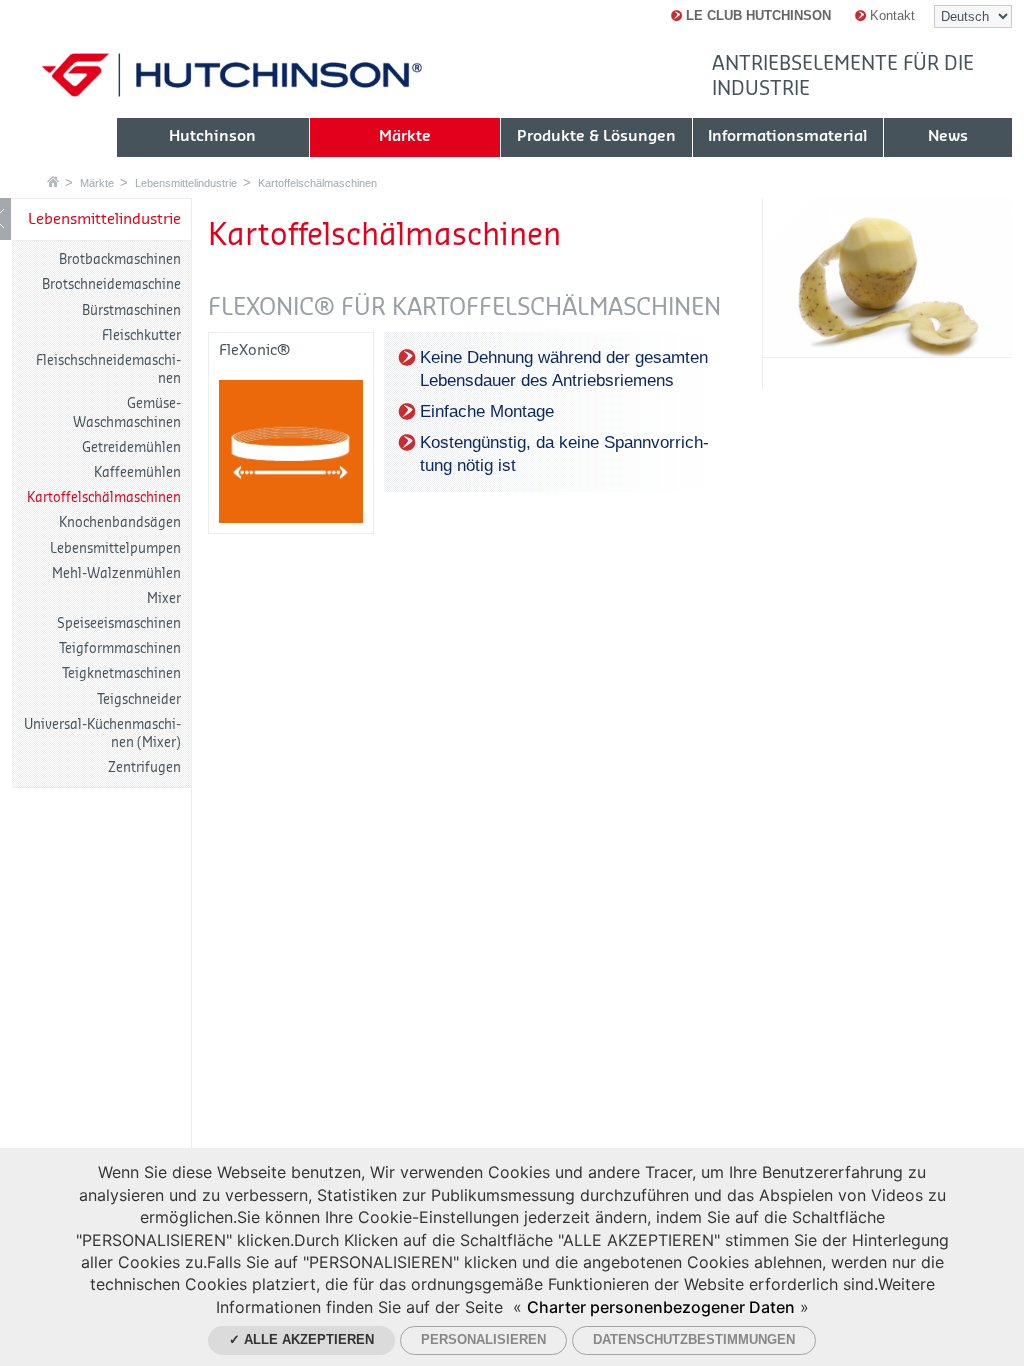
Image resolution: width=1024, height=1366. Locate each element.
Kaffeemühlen (137, 472)
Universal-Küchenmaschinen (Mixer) (102, 733)
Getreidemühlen (131, 447)
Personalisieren (483, 1339)
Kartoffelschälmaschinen (317, 183)
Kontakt (890, 15)
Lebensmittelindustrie (186, 183)
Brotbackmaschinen (120, 259)
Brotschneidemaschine (111, 284)
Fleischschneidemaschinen (108, 369)
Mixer (164, 598)
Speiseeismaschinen (119, 623)
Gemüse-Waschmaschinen (127, 412)
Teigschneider (139, 699)
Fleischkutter (141, 335)
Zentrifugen (144, 767)
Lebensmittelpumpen (115, 548)
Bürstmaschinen (131, 310)
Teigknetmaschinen (121, 673)
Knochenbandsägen (120, 522)
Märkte (97, 183)
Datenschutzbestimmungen (694, 1339)
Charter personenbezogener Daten (661, 1307)
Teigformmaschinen (120, 648)
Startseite (53, 181)
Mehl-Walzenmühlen (116, 573)
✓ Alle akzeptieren (301, 1339)
